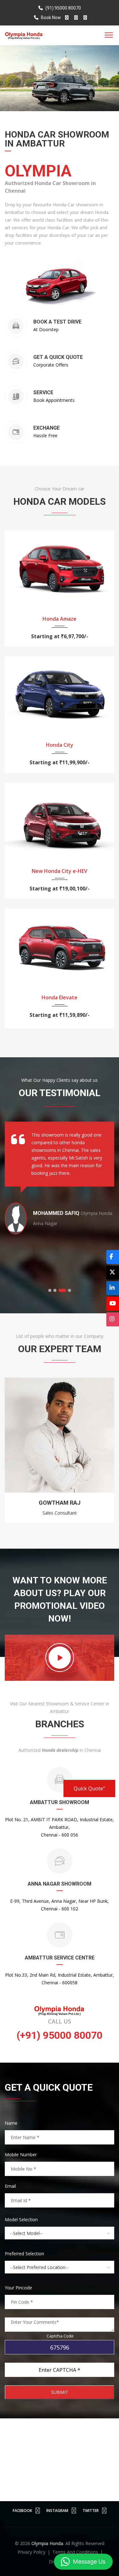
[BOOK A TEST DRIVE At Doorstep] (57, 337)
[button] (50, 1290)
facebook (22, 2511)
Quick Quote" (89, 1788)
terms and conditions (76, 2552)
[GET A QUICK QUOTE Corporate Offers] (58, 372)
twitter (91, 2511)
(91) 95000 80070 (63, 8)
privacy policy (32, 2552)
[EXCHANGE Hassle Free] (46, 443)
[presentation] (12, 1453)
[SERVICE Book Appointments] (54, 407)
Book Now (50, 18)
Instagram (57, 2511)
